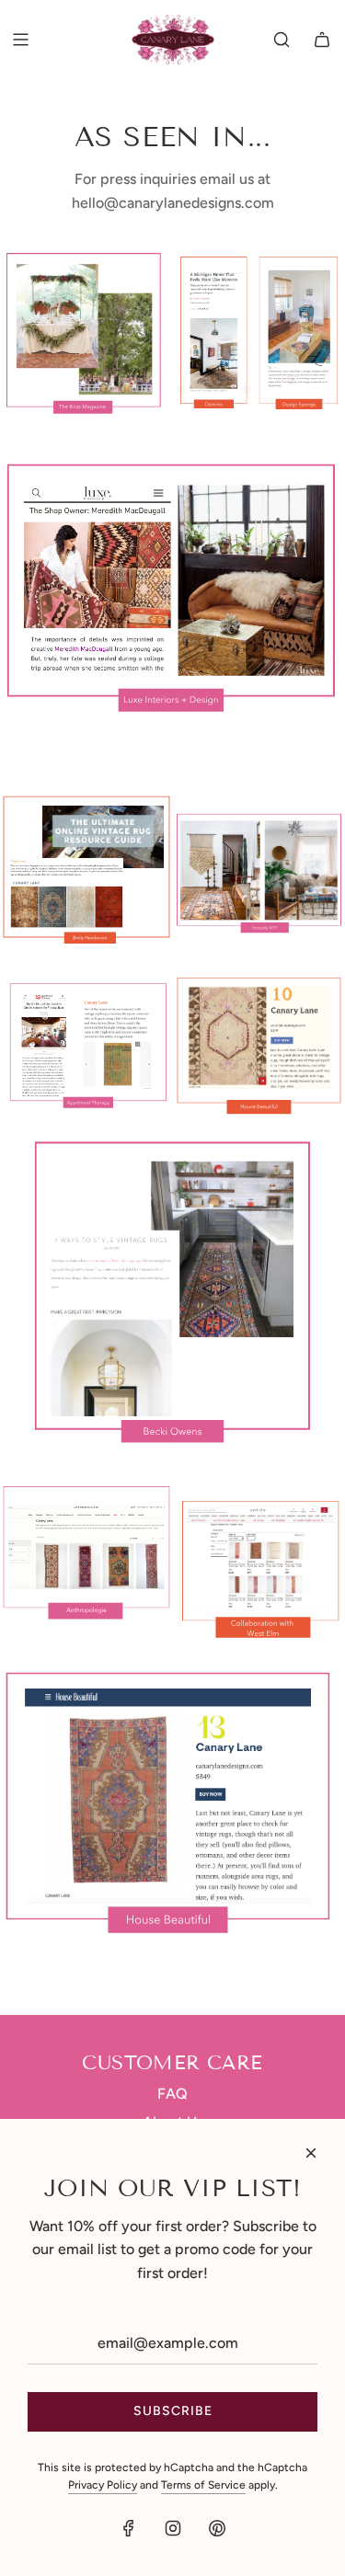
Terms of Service (203, 2485)
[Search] (282, 40)
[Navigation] (20, 40)
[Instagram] (173, 2528)
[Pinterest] (217, 2528)
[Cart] (322, 40)
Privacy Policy (103, 2485)
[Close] (311, 2153)
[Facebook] (129, 2528)
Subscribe (173, 2411)
